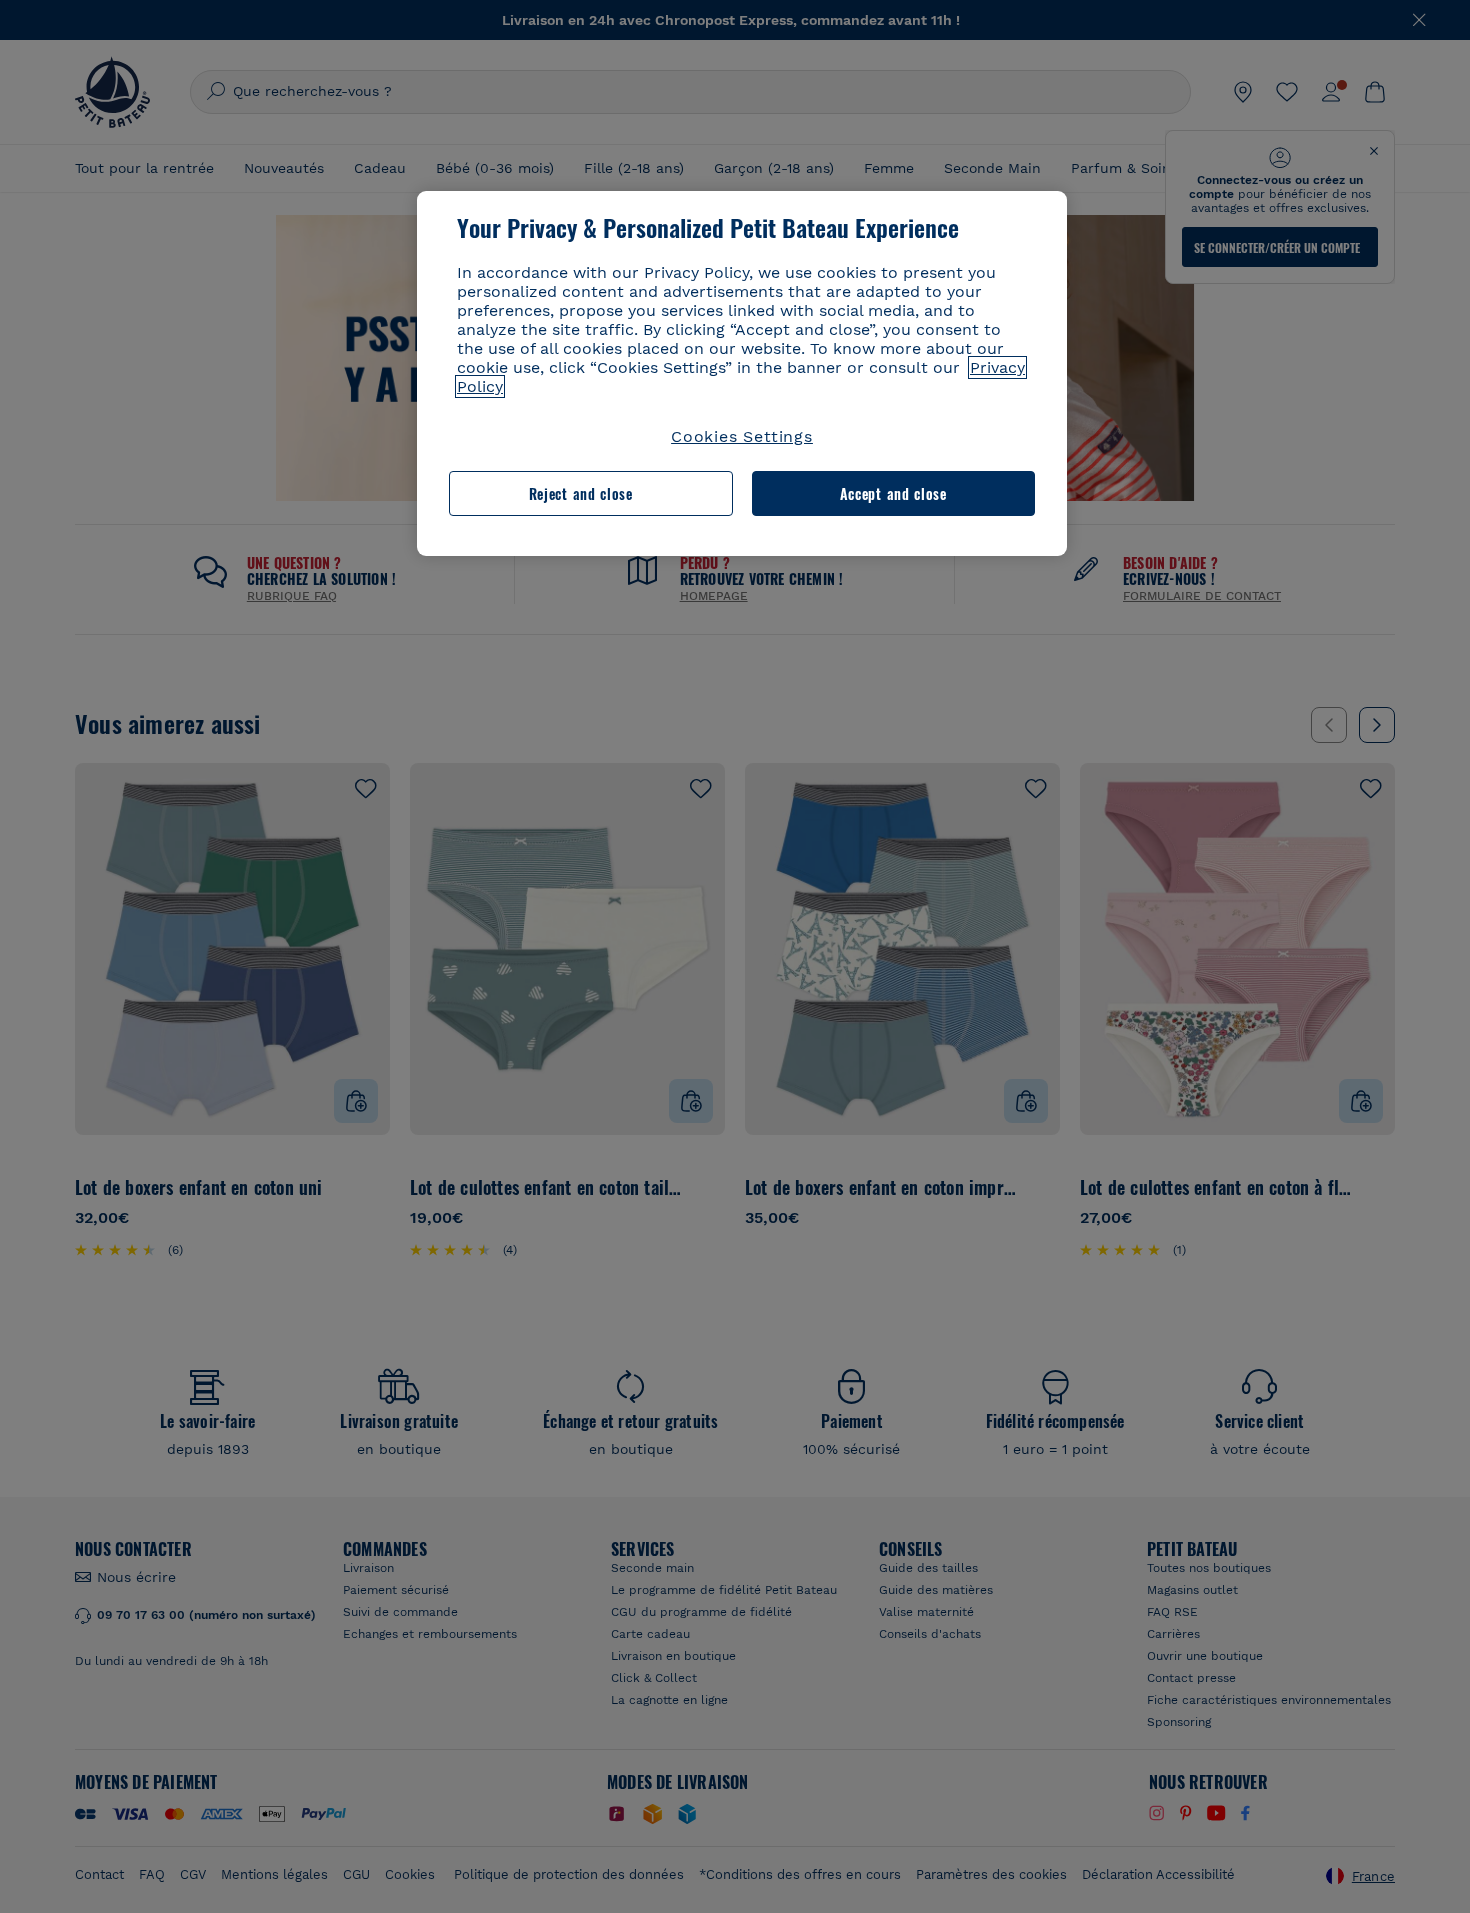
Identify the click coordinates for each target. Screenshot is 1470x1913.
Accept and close (893, 493)
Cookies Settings (742, 436)
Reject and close (581, 493)
